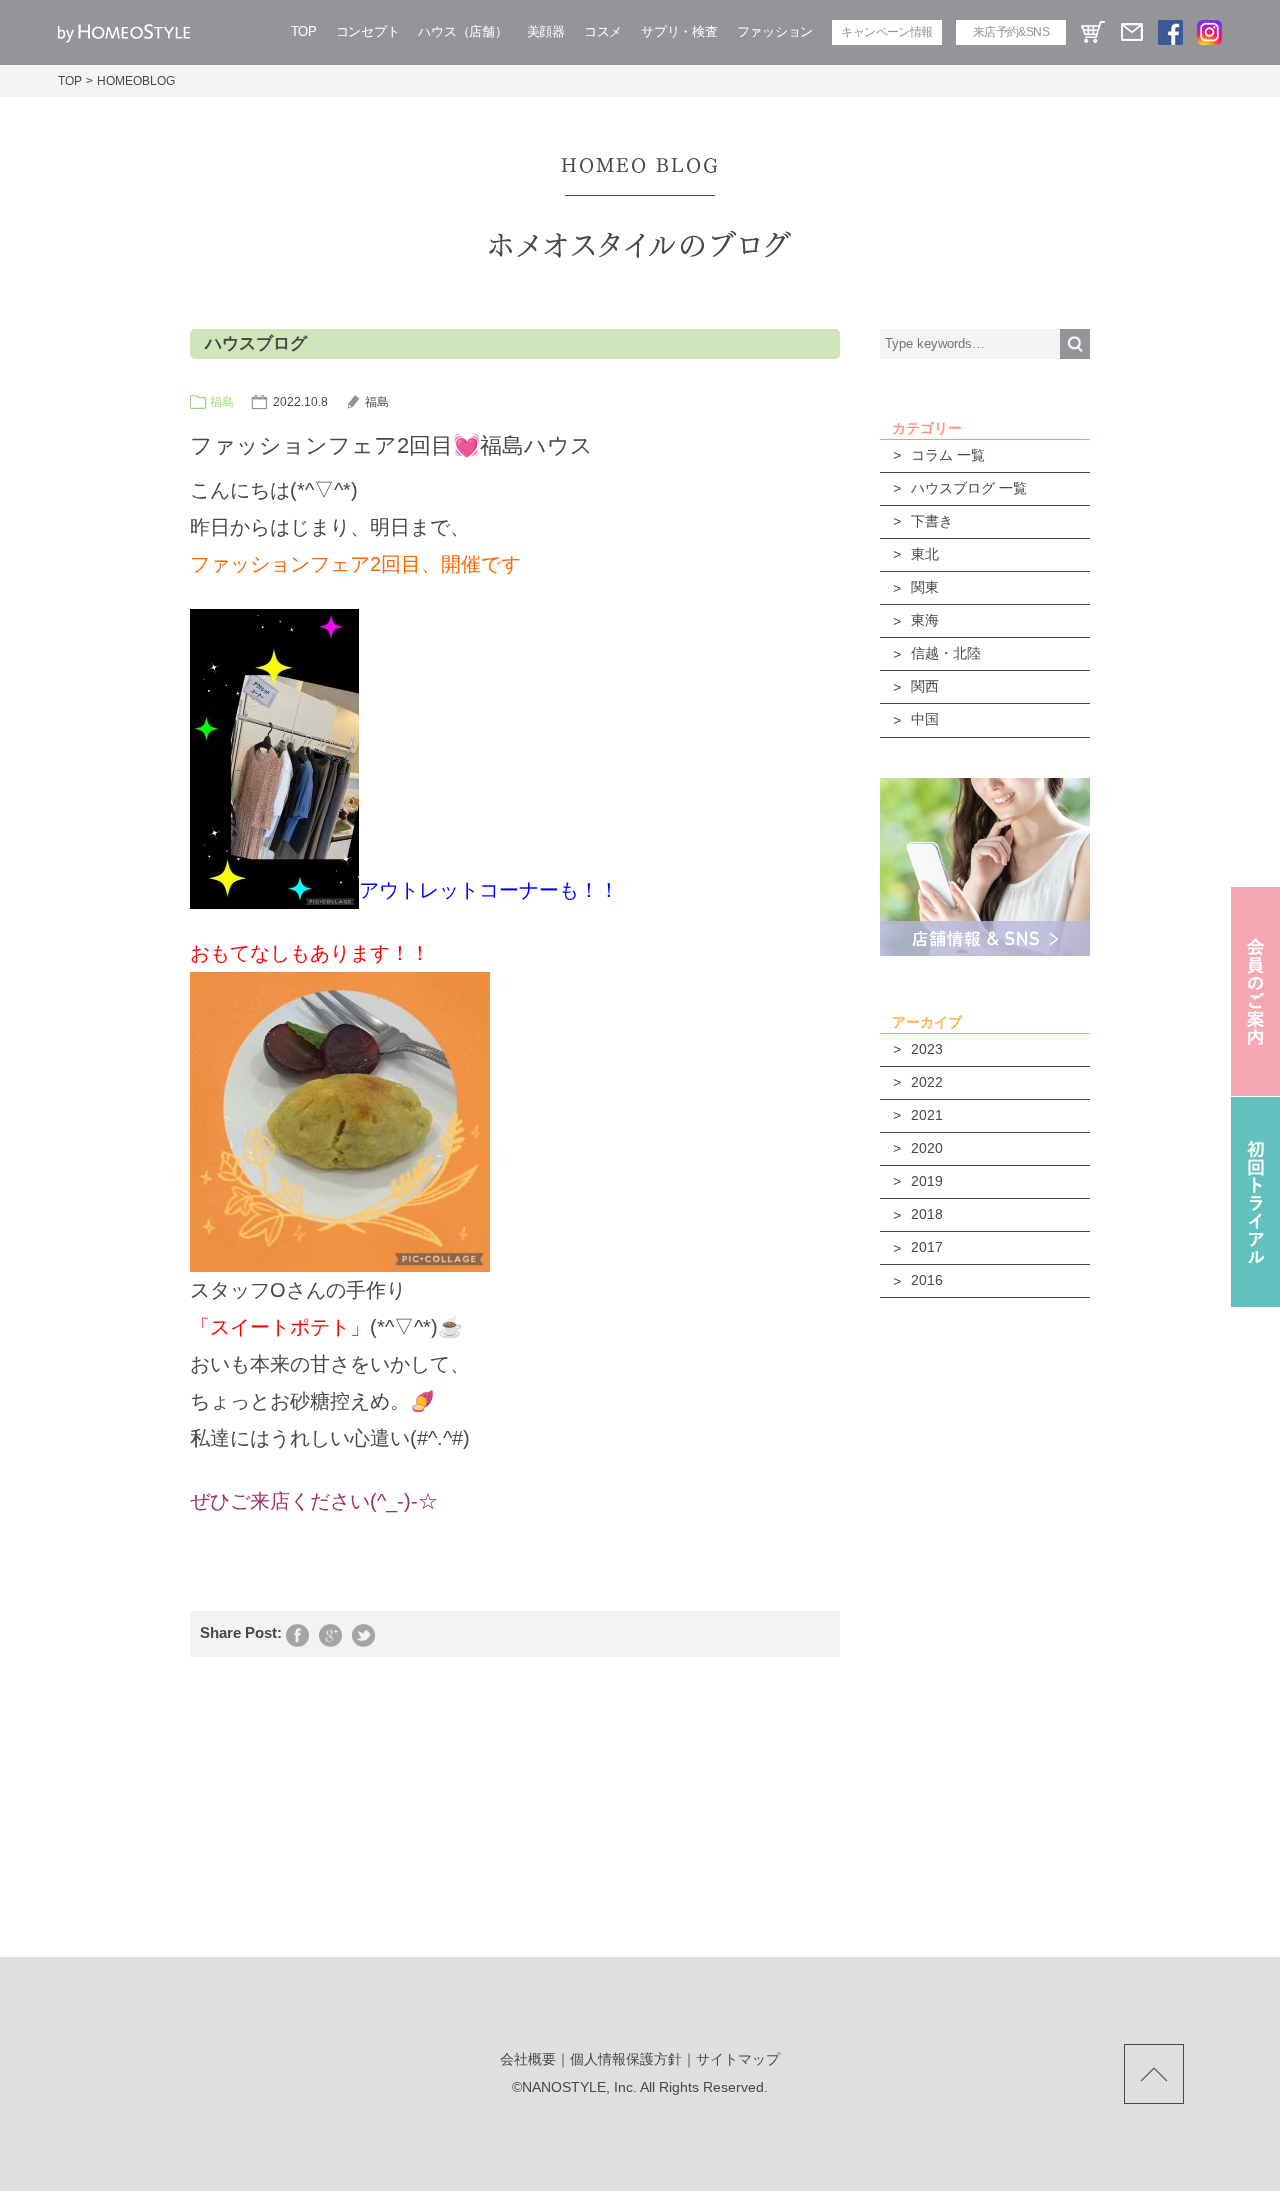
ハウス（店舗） (462, 31)
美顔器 (546, 31)
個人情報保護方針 (626, 2059)
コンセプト (368, 31)
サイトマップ (738, 2059)
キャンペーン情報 (886, 32)
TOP (304, 31)
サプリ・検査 (679, 31)
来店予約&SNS (1011, 32)
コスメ (603, 31)
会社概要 (528, 2059)
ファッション (775, 31)
